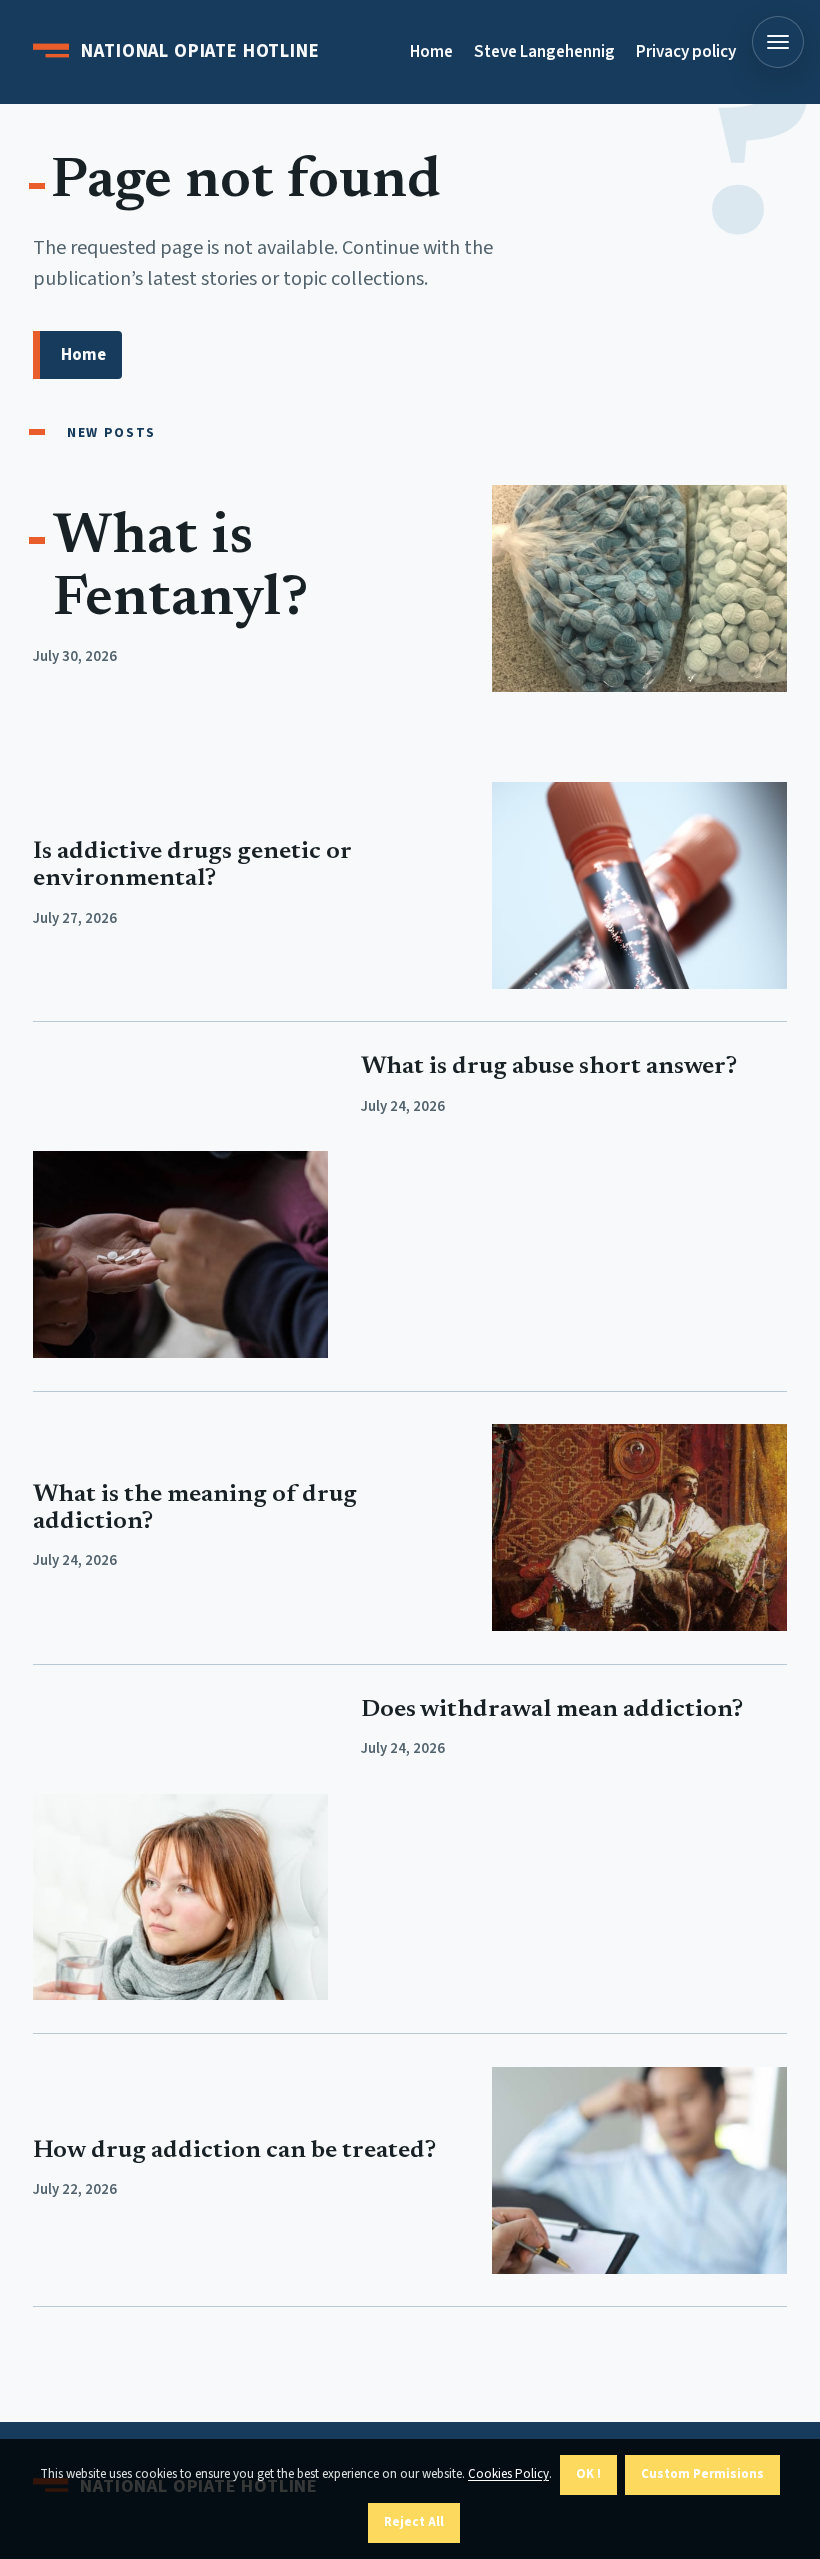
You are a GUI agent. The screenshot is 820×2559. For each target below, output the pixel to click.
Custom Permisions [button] (702, 2474)
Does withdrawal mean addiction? (552, 1710)
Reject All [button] (414, 2522)
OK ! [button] (588, 2474)
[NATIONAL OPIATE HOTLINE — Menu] (778, 42)
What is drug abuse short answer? (549, 1067)
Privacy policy (686, 52)
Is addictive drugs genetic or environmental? (192, 866)
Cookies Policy (508, 2474)
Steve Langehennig (544, 52)
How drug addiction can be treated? (234, 2151)
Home (431, 52)
